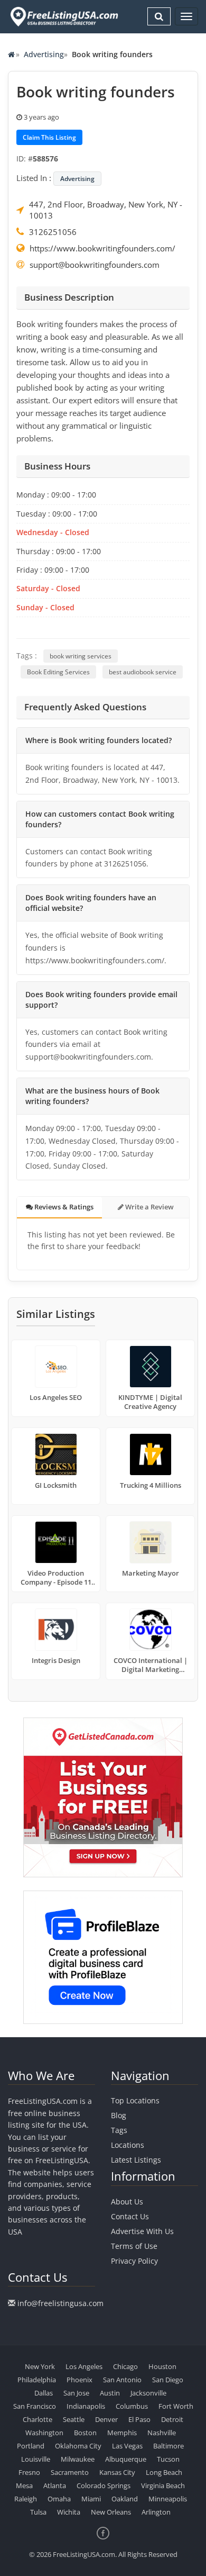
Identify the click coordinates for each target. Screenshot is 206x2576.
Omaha (59, 2499)
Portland (31, 2446)
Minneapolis (168, 2499)
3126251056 (53, 232)
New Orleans (111, 2512)
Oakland (125, 2499)
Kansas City (117, 2472)
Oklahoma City (78, 2446)
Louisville (36, 2459)
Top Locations (135, 2100)
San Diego (168, 2380)
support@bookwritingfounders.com (95, 265)
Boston (85, 2433)
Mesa (24, 2485)
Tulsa (38, 2512)
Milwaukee (78, 2459)
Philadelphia (37, 2380)
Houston (162, 2366)
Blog (119, 2115)
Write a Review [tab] (149, 1207)
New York (40, 2366)
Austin (110, 2393)
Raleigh (26, 2499)
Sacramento (70, 2472)
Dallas (44, 2393)
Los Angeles (84, 2366)
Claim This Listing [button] (49, 137)
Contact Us (130, 2216)
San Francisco (35, 2406)
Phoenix (79, 2380)
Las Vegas (127, 2446)
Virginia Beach (163, 2485)
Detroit (172, 2419)
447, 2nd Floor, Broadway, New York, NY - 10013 (106, 210)
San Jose (76, 2393)
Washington (44, 2433)
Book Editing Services (58, 672)
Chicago (125, 2366)
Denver (106, 2419)
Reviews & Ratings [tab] (63, 1207)
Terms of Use (134, 2246)
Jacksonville (148, 2393)
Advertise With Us (142, 2231)
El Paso (139, 2419)
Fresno (29, 2472)
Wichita (69, 2512)
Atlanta (55, 2485)
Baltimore (168, 2446)
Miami (91, 2499)
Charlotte (38, 2419)
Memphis (122, 2433)
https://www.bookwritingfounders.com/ (102, 248)
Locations (128, 2145)
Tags (119, 2130)
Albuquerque (126, 2459)
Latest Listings (136, 2160)
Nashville (162, 2433)
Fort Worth (176, 2406)
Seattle (74, 2419)
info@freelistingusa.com (60, 2303)
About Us (127, 2202)
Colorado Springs (104, 2485)
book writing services (81, 656)
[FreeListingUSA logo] (63, 16)
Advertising (44, 54)
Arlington (156, 2512)
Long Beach (164, 2472)
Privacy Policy (134, 2261)
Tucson (168, 2459)
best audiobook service (143, 672)
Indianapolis (86, 2406)
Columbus (132, 2406)
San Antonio (122, 2380)
